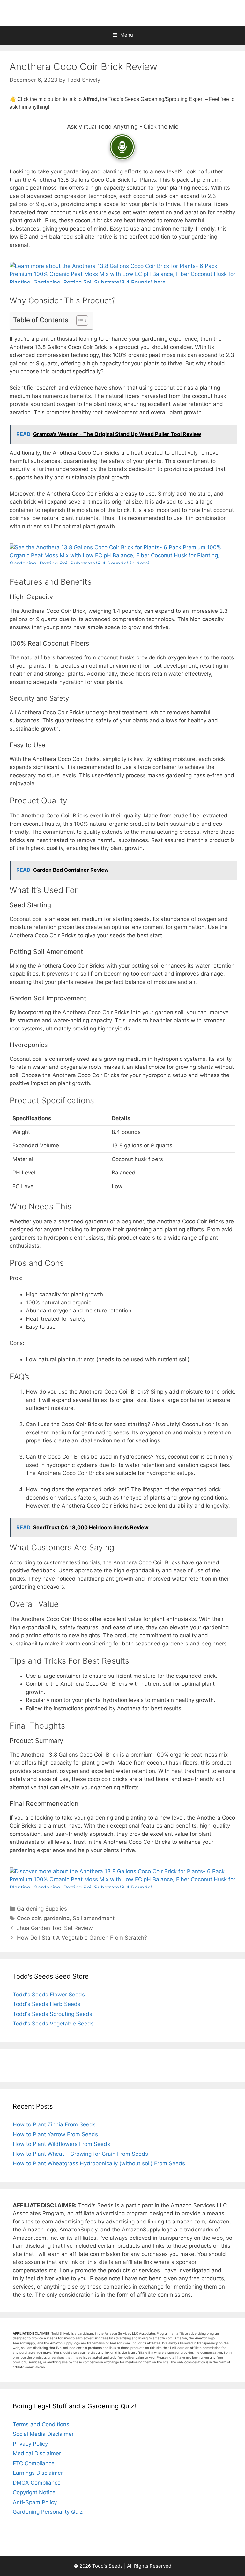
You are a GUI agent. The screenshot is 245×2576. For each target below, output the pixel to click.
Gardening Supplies (42, 1909)
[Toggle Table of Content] (79, 321)
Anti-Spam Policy (35, 2502)
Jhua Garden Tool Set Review (55, 1928)
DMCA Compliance (37, 2483)
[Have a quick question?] (122, 147)
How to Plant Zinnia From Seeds (54, 2124)
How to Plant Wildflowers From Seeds (61, 2144)
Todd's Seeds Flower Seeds (49, 1995)
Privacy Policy (30, 2444)
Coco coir (29, 1918)
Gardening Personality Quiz (48, 2512)
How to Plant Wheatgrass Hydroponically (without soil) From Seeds (99, 2163)
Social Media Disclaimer (43, 2434)
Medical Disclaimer (37, 2453)
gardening (57, 1918)
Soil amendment (94, 1918)
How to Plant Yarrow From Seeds (55, 2134)
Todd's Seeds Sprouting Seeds (52, 2014)
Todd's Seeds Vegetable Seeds (53, 2024)
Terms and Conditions (41, 2424)
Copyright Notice (34, 2492)
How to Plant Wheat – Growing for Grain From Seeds (80, 2154)
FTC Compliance (34, 2463)
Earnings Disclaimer (38, 2473)
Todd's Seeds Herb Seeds (47, 2004)
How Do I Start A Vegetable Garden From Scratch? (82, 1938)
